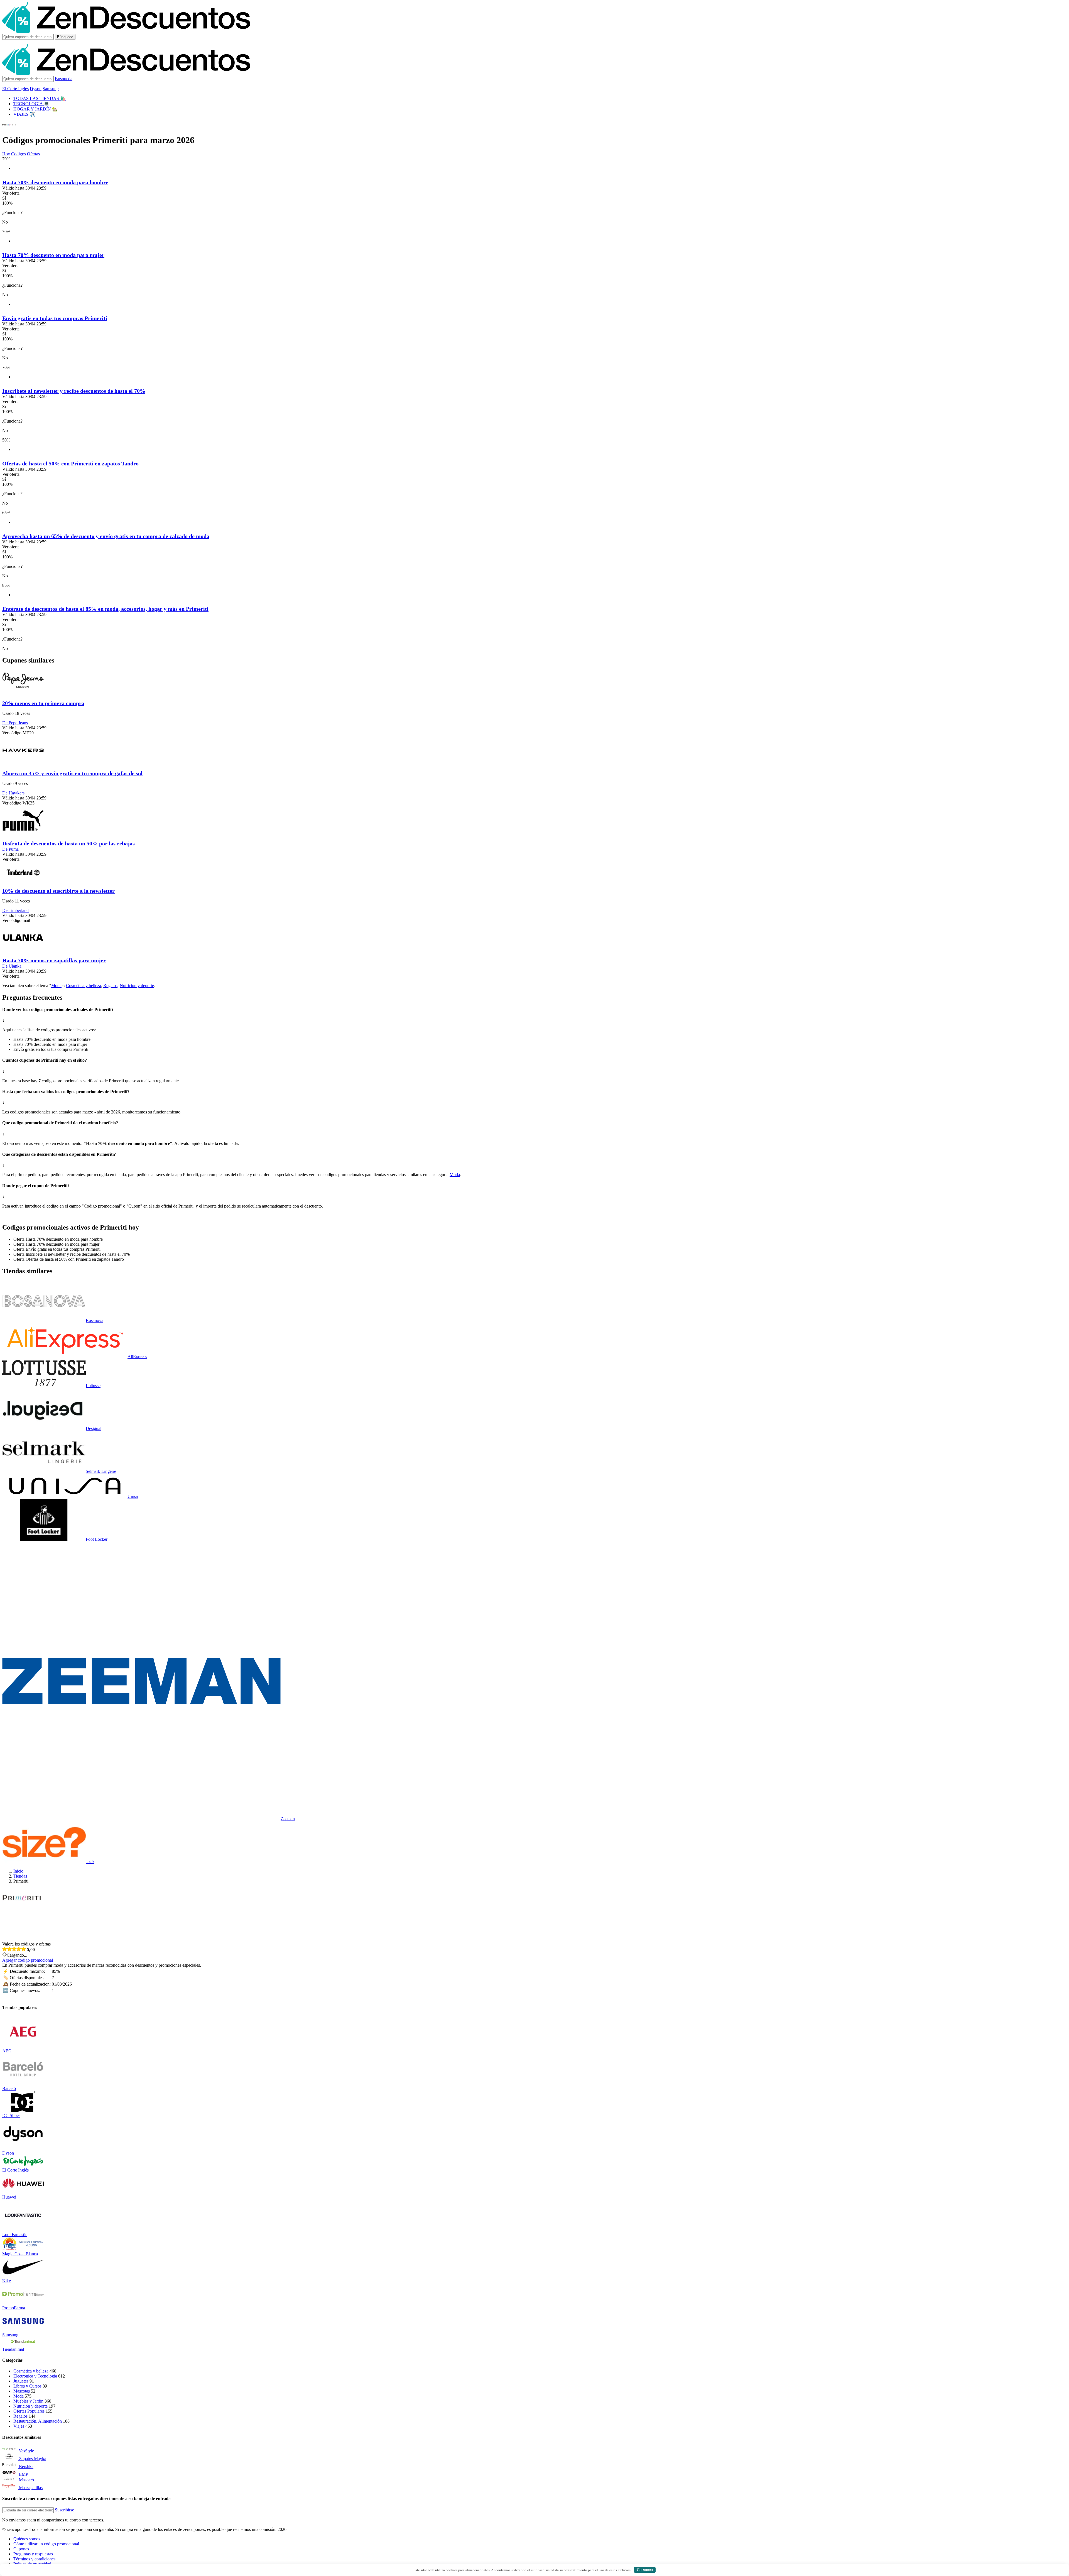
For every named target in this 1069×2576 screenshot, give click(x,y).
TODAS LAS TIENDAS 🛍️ (40, 98)
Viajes (19, 2426)
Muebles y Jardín (29, 2401)
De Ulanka (12, 966)
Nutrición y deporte (137, 986)
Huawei (9, 2197)
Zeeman (288, 1819)
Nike (7, 2281)
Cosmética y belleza (84, 986)
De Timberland (15, 910)
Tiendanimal (13, 2349)
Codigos (19, 154)
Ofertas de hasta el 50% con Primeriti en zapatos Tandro (70, 463)
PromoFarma (14, 2308)
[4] (19, 1949)
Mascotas (22, 2391)
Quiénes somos (27, 2539)
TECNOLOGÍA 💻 (31, 104)
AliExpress (137, 1357)
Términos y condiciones (34, 2559)
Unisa (133, 1496)
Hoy (6, 154)
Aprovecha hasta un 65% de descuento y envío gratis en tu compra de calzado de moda (106, 536)
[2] (9, 1949)
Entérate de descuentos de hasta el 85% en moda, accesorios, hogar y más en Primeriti (105, 609)
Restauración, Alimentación (38, 2421)
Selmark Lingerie (101, 1471)
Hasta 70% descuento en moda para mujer (53, 255)
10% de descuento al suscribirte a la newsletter (58, 891)
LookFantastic (15, 2235)
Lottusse (93, 1386)
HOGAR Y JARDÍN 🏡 (35, 109)
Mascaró (26, 2480)
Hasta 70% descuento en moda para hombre (55, 182)
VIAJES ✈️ (24, 114)
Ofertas (33, 154)
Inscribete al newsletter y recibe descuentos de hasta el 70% (74, 391)
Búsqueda (65, 37)
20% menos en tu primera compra (43, 703)
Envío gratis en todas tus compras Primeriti (55, 318)
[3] (14, 1949)
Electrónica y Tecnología (36, 2376)
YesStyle (26, 2451)
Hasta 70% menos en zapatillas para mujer (54, 960)
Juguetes (21, 2381)
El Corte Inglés (15, 89)
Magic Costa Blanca (20, 2254)
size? (90, 1862)
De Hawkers (13, 793)
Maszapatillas (31, 2488)
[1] (5, 1949)
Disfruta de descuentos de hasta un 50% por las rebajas (68, 843)
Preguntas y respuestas (33, 2554)
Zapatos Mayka (33, 2459)
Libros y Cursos (28, 2386)
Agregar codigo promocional (28, 1960)
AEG (7, 2051)
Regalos (110, 986)
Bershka (26, 2466)
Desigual (94, 1428)
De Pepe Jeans (15, 723)
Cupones (21, 2549)
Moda (56, 986)
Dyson (36, 89)
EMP (24, 2474)
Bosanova (95, 1320)
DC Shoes (11, 2115)
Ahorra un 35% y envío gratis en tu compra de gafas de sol (72, 773)
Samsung (51, 89)
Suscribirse (64, 2510)
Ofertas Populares (30, 2411)
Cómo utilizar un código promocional (46, 2544)
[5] (24, 1949)
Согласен (645, 2570)
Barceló (9, 2088)
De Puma (10, 849)
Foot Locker (97, 1539)
